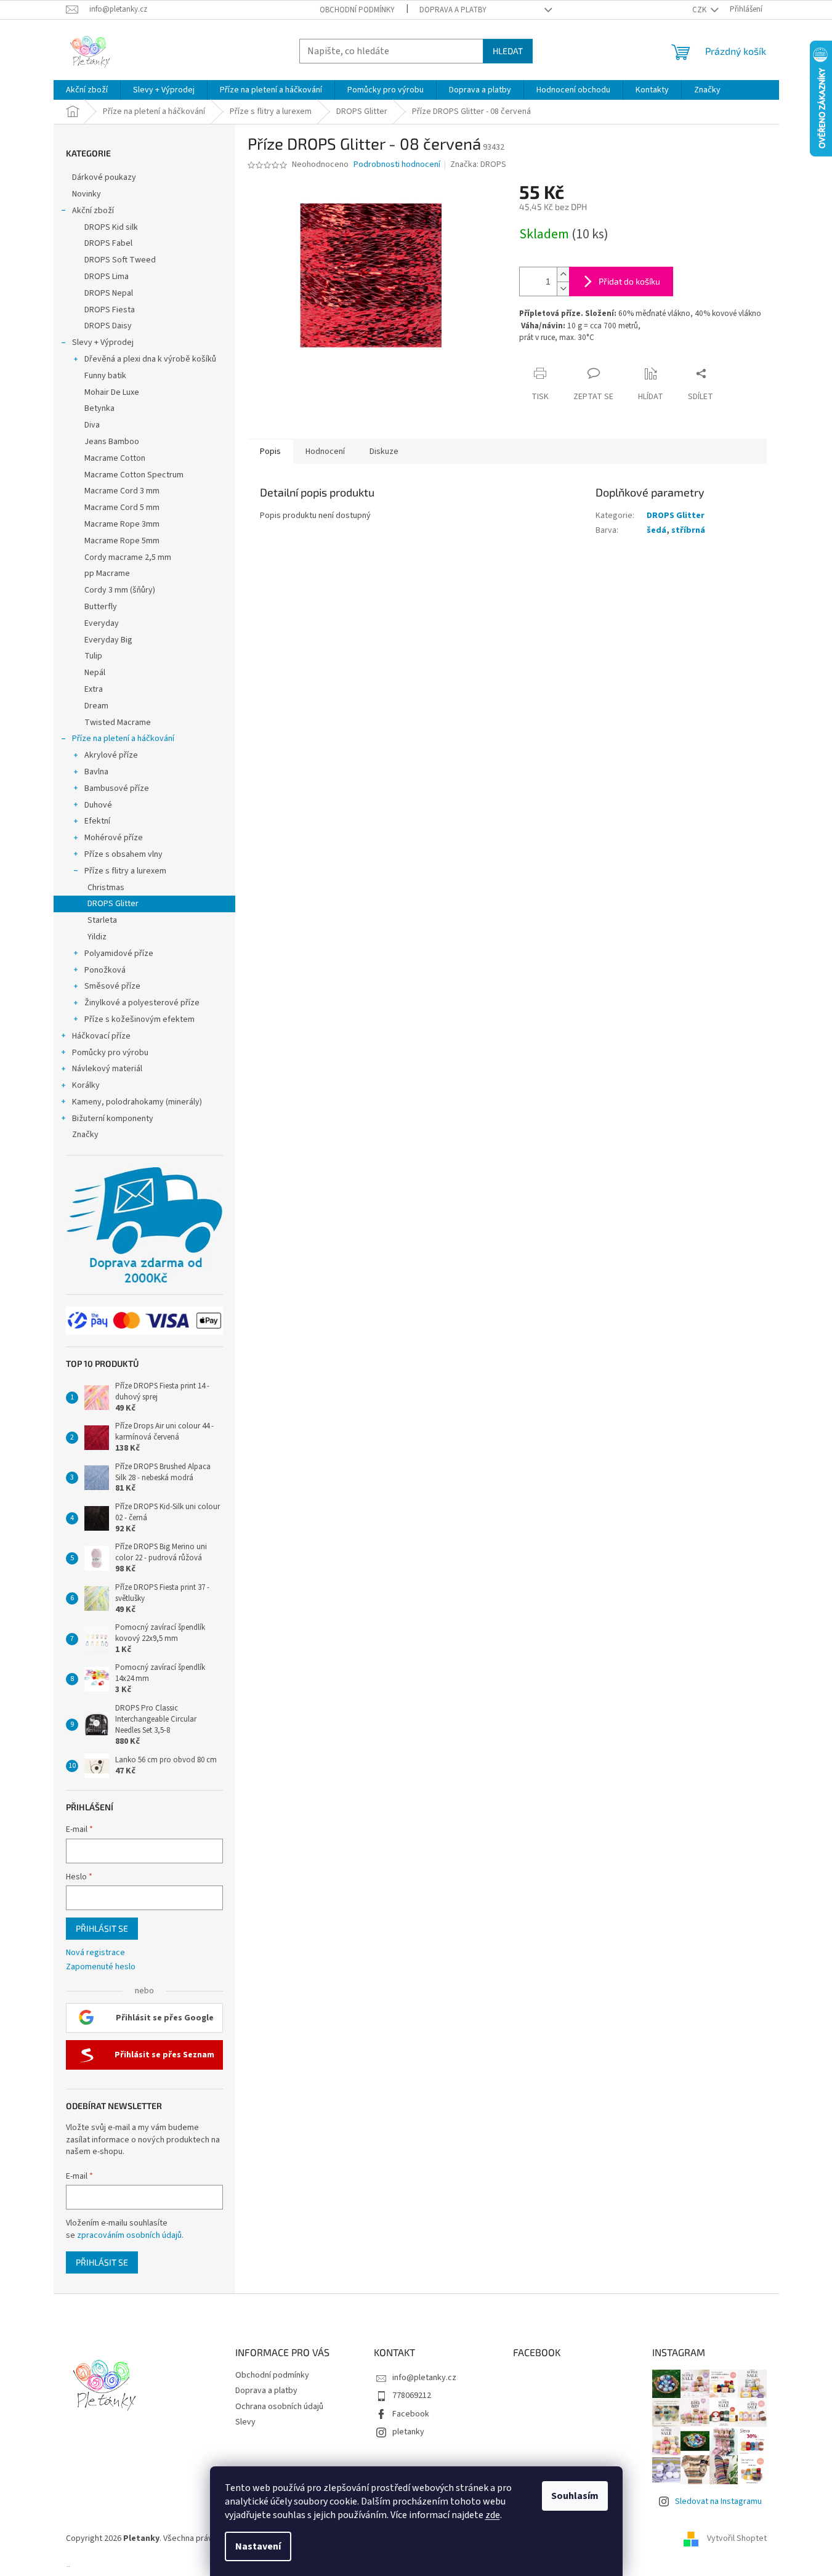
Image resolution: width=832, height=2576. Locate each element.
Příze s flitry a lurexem (125, 871)
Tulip (93, 656)
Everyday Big (108, 640)
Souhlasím (575, 2496)
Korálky (86, 1085)
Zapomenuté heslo (101, 1967)
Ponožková (105, 970)
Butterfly (101, 607)
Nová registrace (95, 1953)
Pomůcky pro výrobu (110, 1053)
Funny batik (105, 376)
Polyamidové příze (119, 954)
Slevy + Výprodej (103, 342)
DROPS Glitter (113, 904)
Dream (96, 706)
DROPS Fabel (108, 243)
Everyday (102, 623)
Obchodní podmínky (357, 10)
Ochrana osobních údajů (279, 2407)
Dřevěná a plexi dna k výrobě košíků (150, 359)
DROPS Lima (107, 277)
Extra (94, 689)
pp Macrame (107, 573)
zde (493, 2515)
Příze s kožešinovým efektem (139, 1019)
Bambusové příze (117, 788)
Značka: (478, 164)
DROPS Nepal (109, 293)
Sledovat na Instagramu (718, 2501)
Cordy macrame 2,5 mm (128, 557)
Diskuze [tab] (384, 452)
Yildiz (97, 937)
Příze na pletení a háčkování (123, 739)
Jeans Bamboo (112, 442)
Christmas (106, 888)
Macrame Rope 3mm (122, 524)
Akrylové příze (111, 755)
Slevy (245, 2422)
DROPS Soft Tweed (120, 260)
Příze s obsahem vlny (123, 854)
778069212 (412, 2396)
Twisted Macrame (118, 723)
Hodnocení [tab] (325, 452)
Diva (92, 425)
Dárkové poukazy (104, 177)
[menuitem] (87, 90)
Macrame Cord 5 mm (122, 508)
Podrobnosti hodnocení (397, 165)
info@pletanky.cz (424, 2378)
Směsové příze (112, 986)
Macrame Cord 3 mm (122, 491)
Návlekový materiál (107, 1069)
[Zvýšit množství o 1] (563, 274)
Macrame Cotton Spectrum (134, 475)
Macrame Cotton (115, 458)
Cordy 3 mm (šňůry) (120, 590)
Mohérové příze (114, 838)
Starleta (102, 920)
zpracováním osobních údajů (129, 2235)
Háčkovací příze (101, 1036)
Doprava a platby (453, 10)
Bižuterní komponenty (113, 1119)
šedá (656, 530)
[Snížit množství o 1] (563, 289)
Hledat (508, 51)
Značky (85, 1135)
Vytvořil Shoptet (737, 2538)
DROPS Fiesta (110, 310)
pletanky (408, 2432)
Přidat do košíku (629, 281)
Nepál (95, 673)
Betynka (99, 408)
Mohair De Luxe (112, 392)
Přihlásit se (102, 1928)
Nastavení (258, 2546)
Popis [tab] (270, 452)
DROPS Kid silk (111, 227)
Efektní (97, 821)
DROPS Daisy (108, 326)
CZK (700, 10)
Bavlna (96, 772)
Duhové (98, 805)
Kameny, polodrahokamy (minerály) (137, 1102)
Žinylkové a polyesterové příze (142, 1003)
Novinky (87, 194)
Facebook (411, 2414)
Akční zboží (93, 211)
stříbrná (688, 530)
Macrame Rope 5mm (122, 541)
